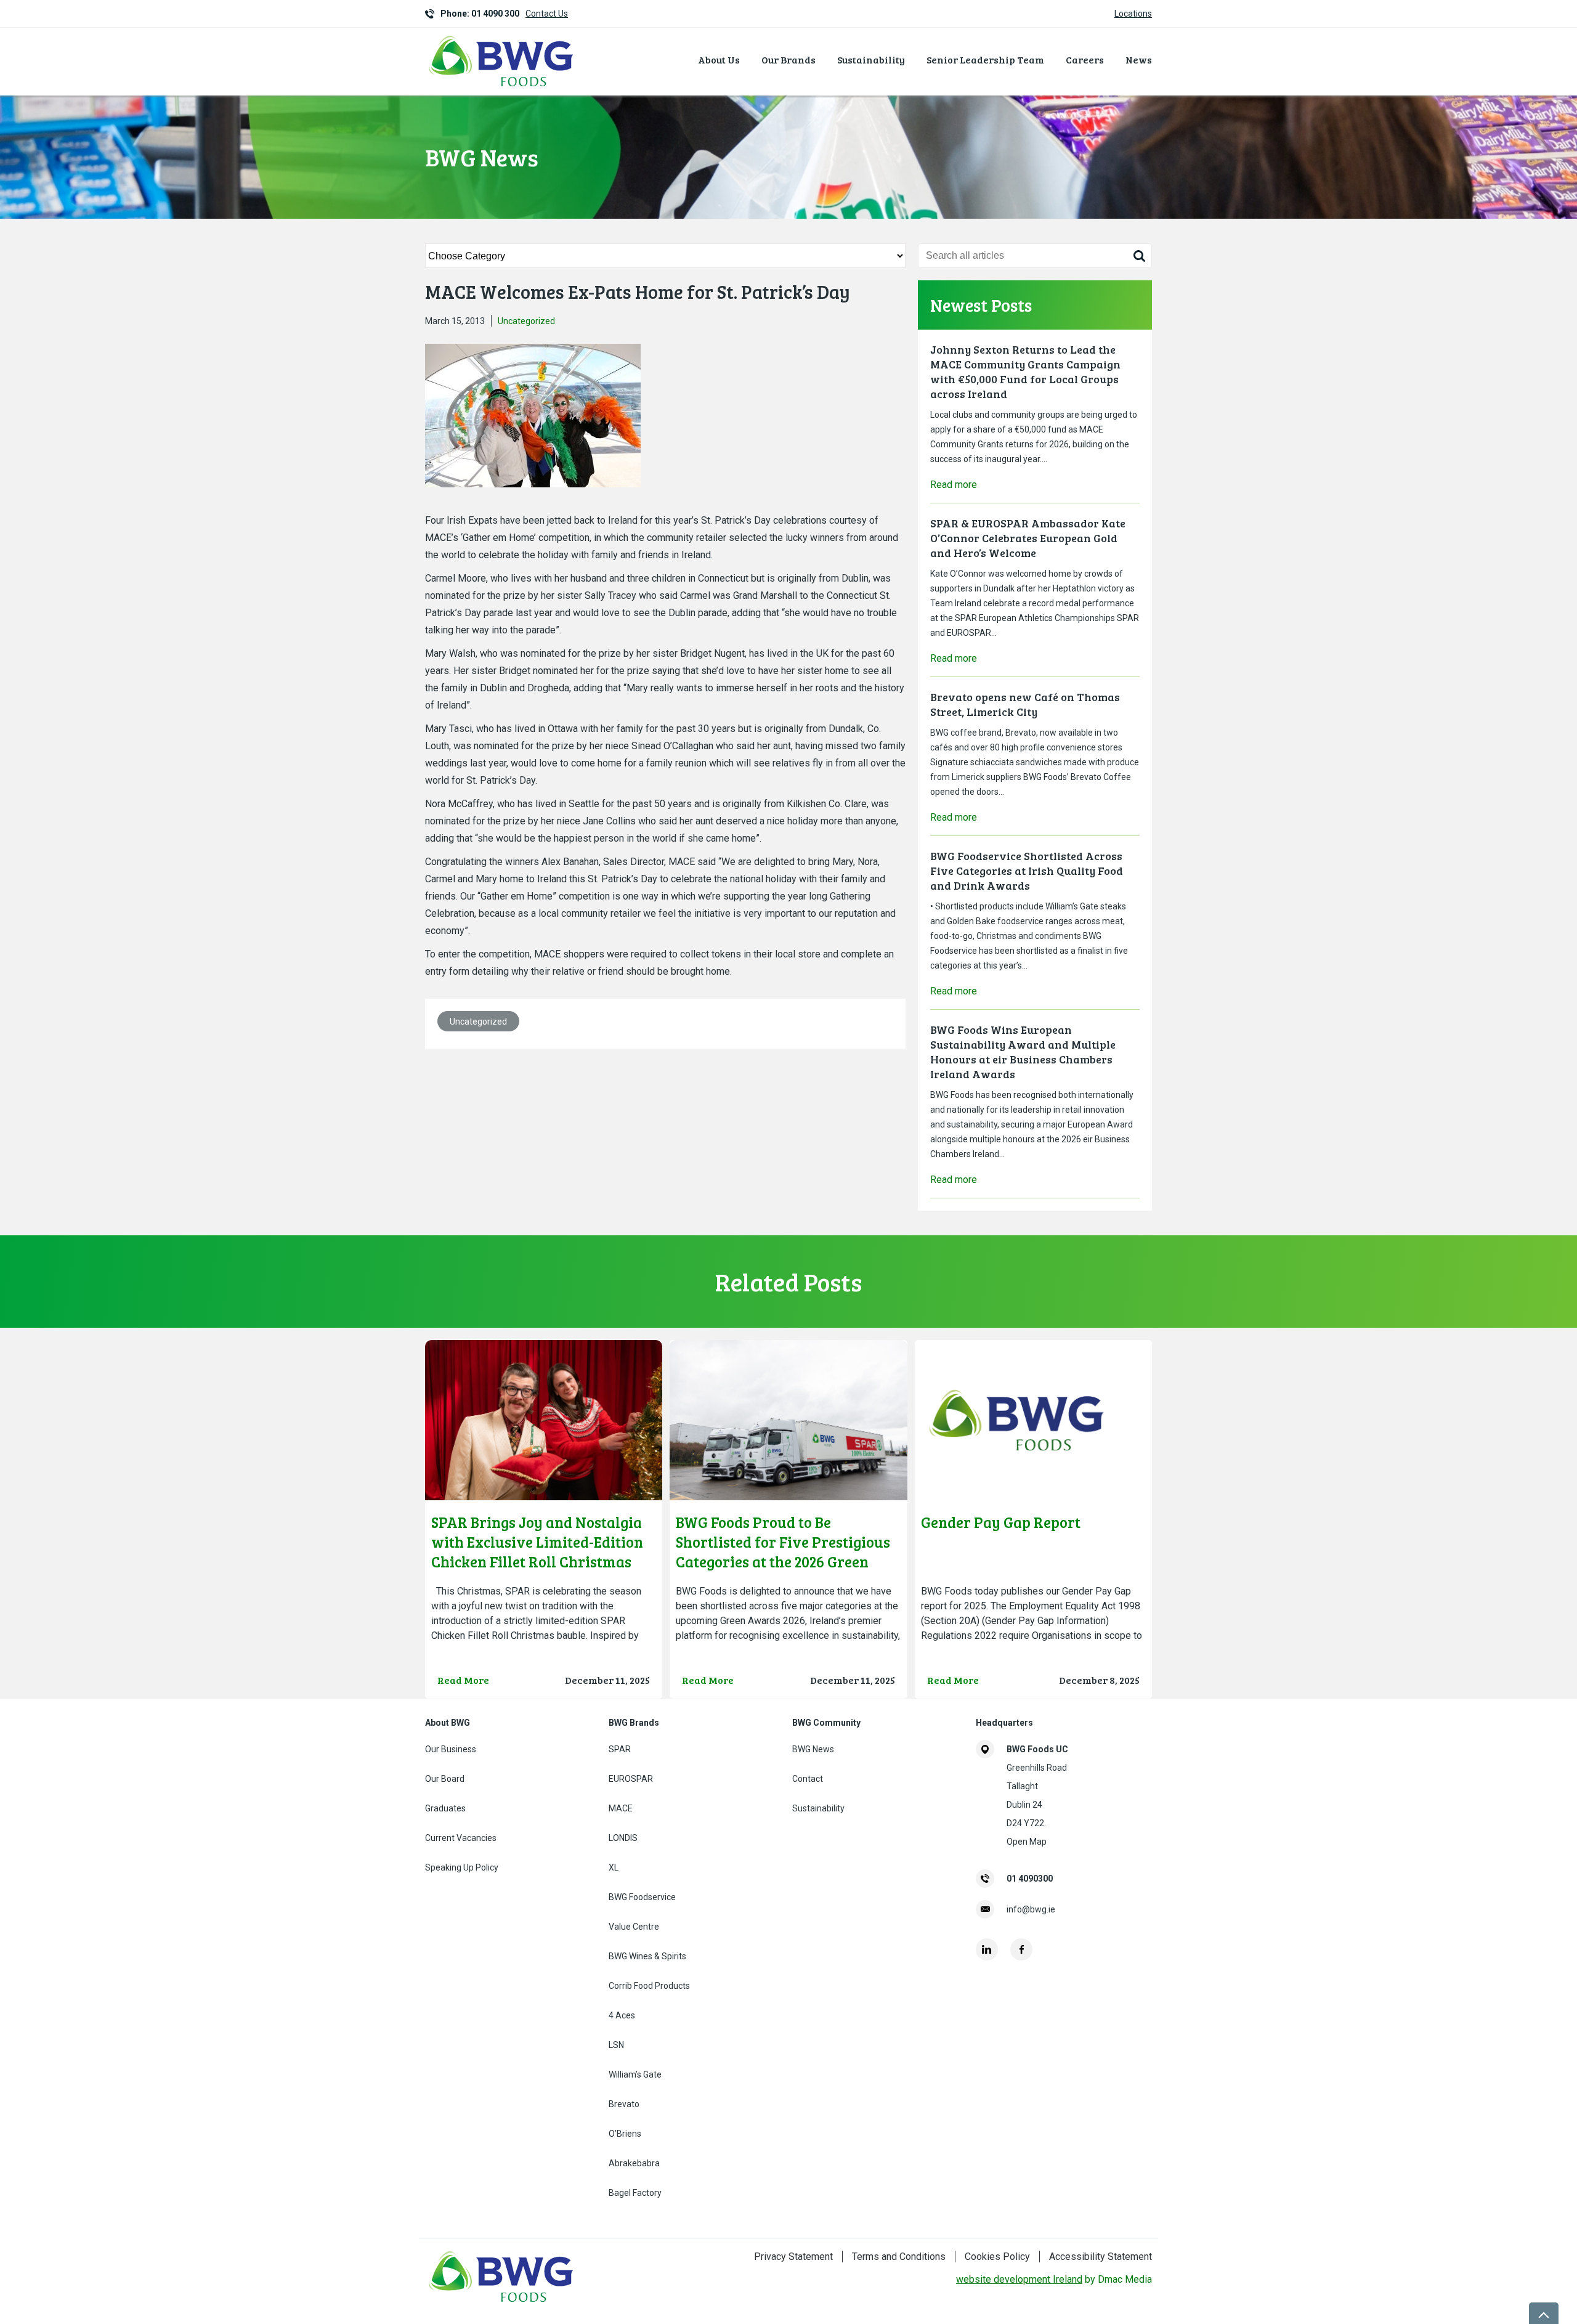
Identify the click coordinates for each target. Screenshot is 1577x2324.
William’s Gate (635, 2074)
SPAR (620, 1749)
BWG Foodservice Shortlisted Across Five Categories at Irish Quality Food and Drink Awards (1027, 871)
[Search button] (1139, 256)
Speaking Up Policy (462, 1867)
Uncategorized (526, 321)
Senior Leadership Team (985, 59)
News (1139, 59)
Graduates (445, 1808)
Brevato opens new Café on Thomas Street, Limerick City (1025, 704)
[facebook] (1021, 1949)
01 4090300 (1030, 1879)
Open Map (1027, 1842)
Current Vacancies (461, 1838)
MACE (621, 1808)
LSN (616, 2045)
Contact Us (547, 14)
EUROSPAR (631, 1779)
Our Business (451, 1749)
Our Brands (788, 59)
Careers (1085, 59)
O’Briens (625, 2134)
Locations (1133, 14)
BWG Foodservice (642, 1897)
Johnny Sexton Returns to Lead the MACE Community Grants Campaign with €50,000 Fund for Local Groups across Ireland (1025, 372)
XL (614, 1867)
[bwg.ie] (502, 88)
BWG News (813, 1749)
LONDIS (623, 1838)
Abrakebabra (634, 2163)
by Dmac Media (1054, 2279)
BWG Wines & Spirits (647, 1956)
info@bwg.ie (1031, 1909)
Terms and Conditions (899, 2257)
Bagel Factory (635, 2193)
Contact (808, 1779)
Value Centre (634, 1927)
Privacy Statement (793, 2257)
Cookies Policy (997, 2257)
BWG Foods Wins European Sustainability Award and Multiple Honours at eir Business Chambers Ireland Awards (1023, 1052)
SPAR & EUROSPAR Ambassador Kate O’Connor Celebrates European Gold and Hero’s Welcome (1028, 538)
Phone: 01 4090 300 (480, 14)
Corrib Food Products (649, 1986)
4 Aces (622, 2015)
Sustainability (871, 59)
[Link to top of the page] (1544, 2313)
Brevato (624, 2104)
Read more (954, 485)
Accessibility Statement (1101, 2257)
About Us (719, 59)
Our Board (445, 1779)
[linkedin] (987, 1949)
